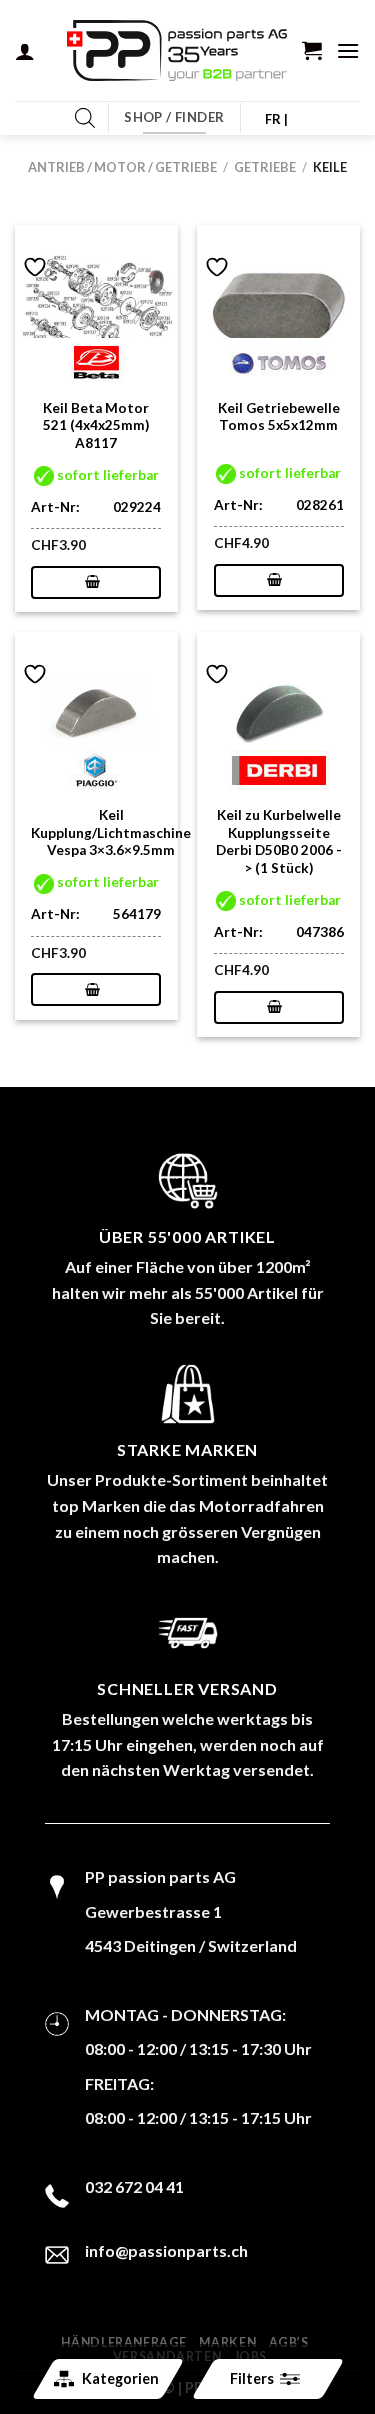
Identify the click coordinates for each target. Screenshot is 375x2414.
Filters (251, 2378)
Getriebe (265, 167)
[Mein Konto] (25, 51)
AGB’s (289, 2342)
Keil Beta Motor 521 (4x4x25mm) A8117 (96, 425)
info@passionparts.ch (166, 2250)
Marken (227, 2342)
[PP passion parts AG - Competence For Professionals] (177, 51)
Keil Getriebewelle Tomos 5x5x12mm (279, 417)
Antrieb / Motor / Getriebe (122, 167)
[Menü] (348, 50)
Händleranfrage (124, 2342)
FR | (276, 119)
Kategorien (119, 2378)
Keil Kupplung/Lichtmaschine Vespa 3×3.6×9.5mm (111, 832)
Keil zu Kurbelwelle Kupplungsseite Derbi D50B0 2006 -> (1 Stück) (279, 841)
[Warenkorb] (312, 50)
